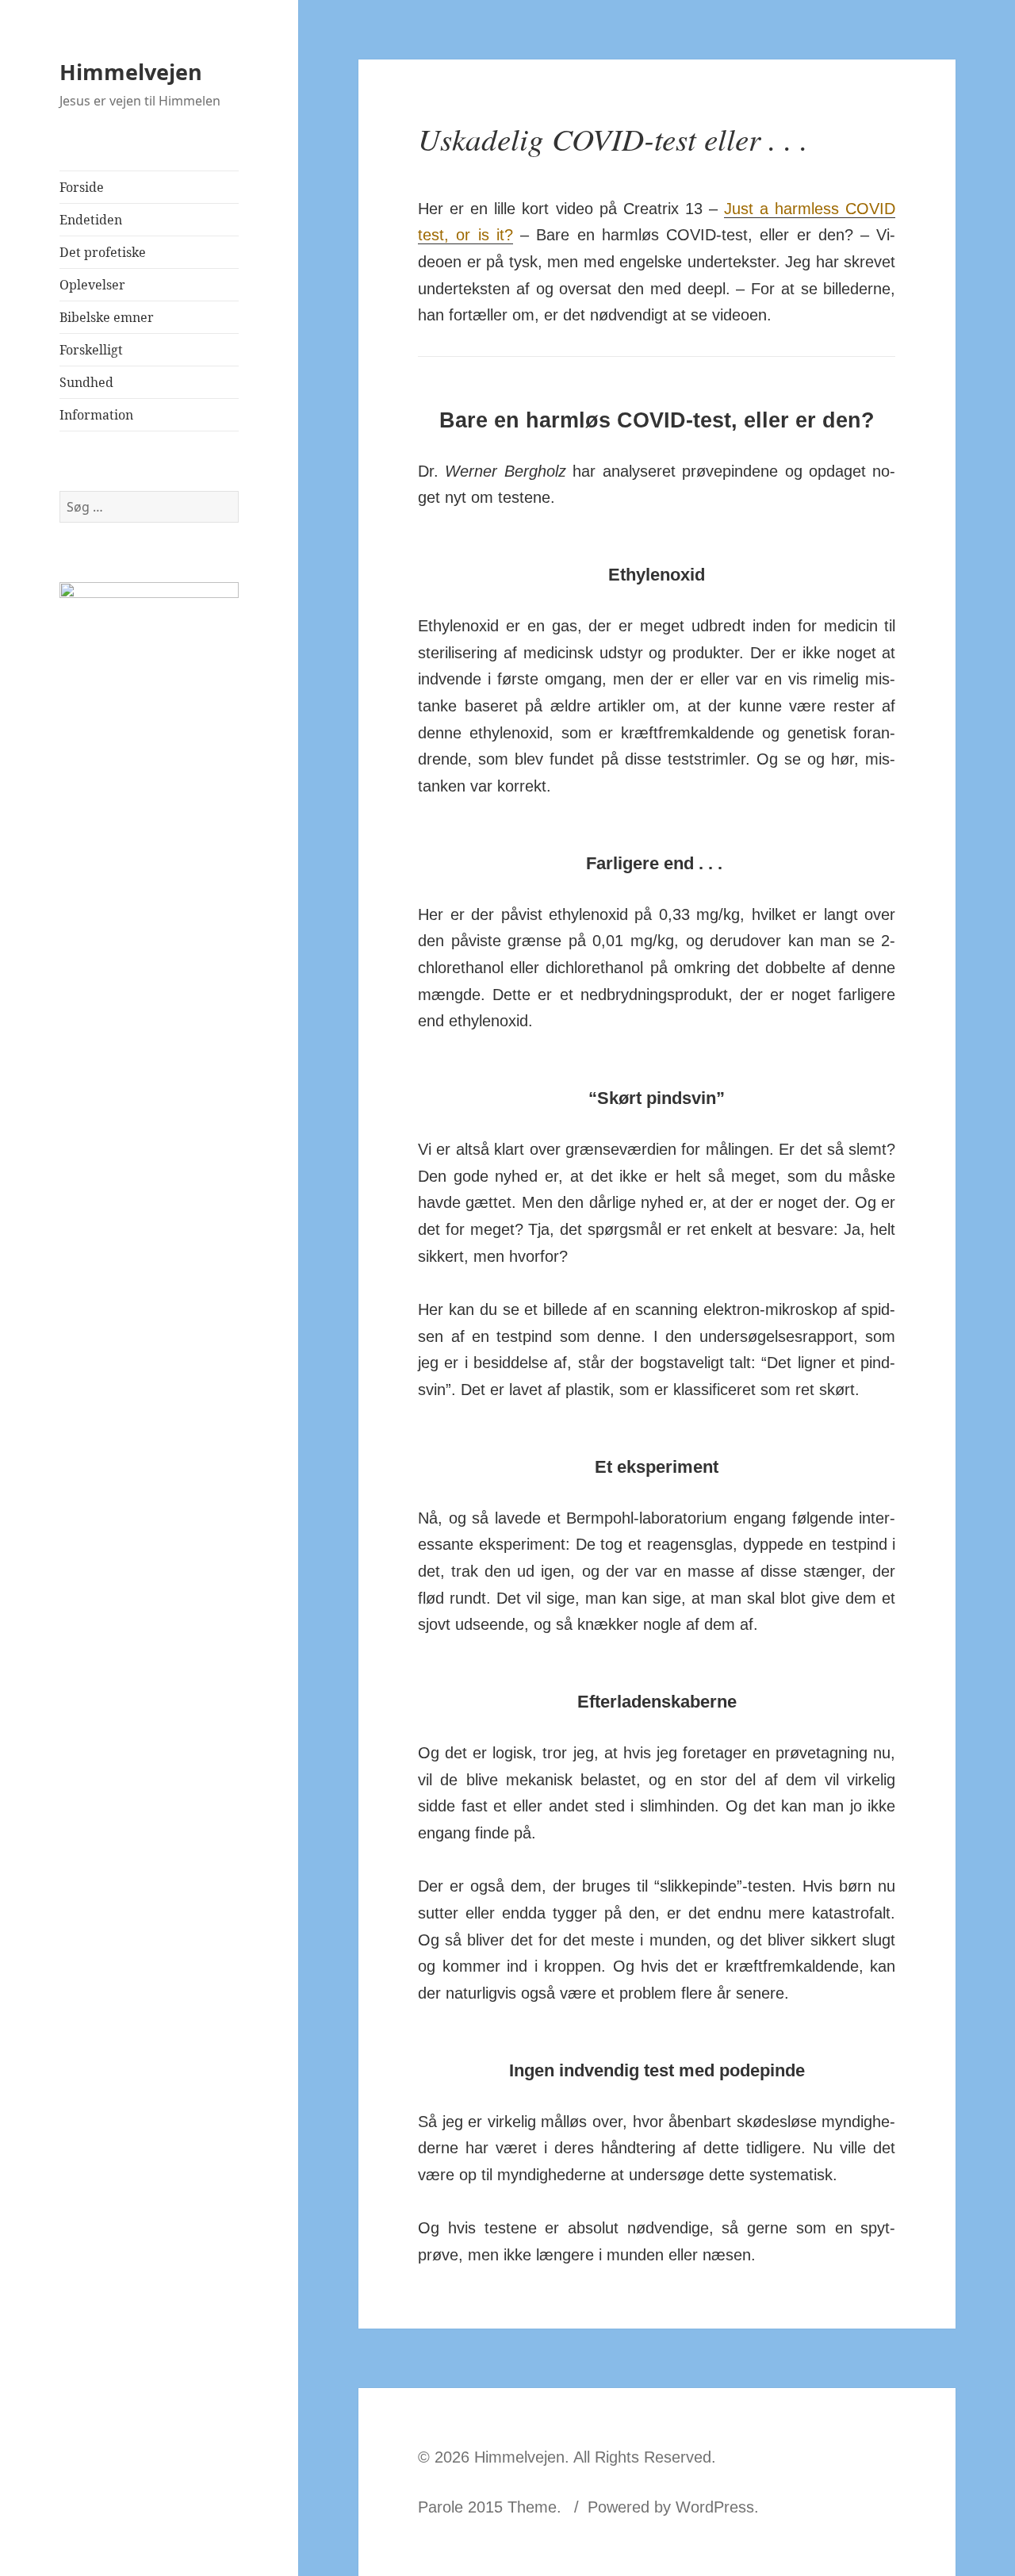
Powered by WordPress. (673, 2507)
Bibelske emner (107, 317)
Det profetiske (103, 252)
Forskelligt (91, 350)
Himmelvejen (131, 72)
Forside (82, 187)
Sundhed (86, 382)
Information (96, 415)
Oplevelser (92, 285)
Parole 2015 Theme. (492, 2507)
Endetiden (91, 220)
